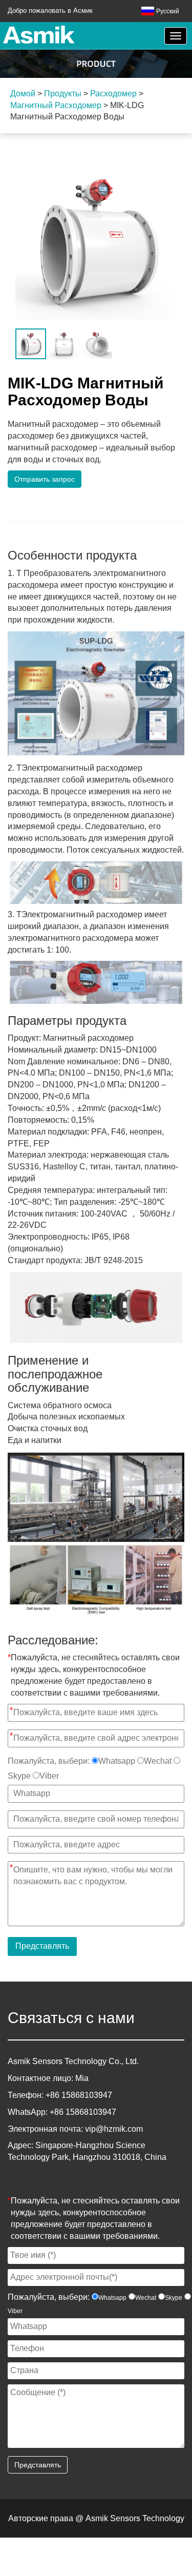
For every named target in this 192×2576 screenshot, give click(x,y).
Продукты (63, 94)
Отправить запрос (45, 479)
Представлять (42, 1946)
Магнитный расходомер (56, 105)
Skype (19, 1776)
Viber (49, 1776)
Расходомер (113, 94)
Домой (23, 94)
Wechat (158, 1761)
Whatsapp (117, 1761)
